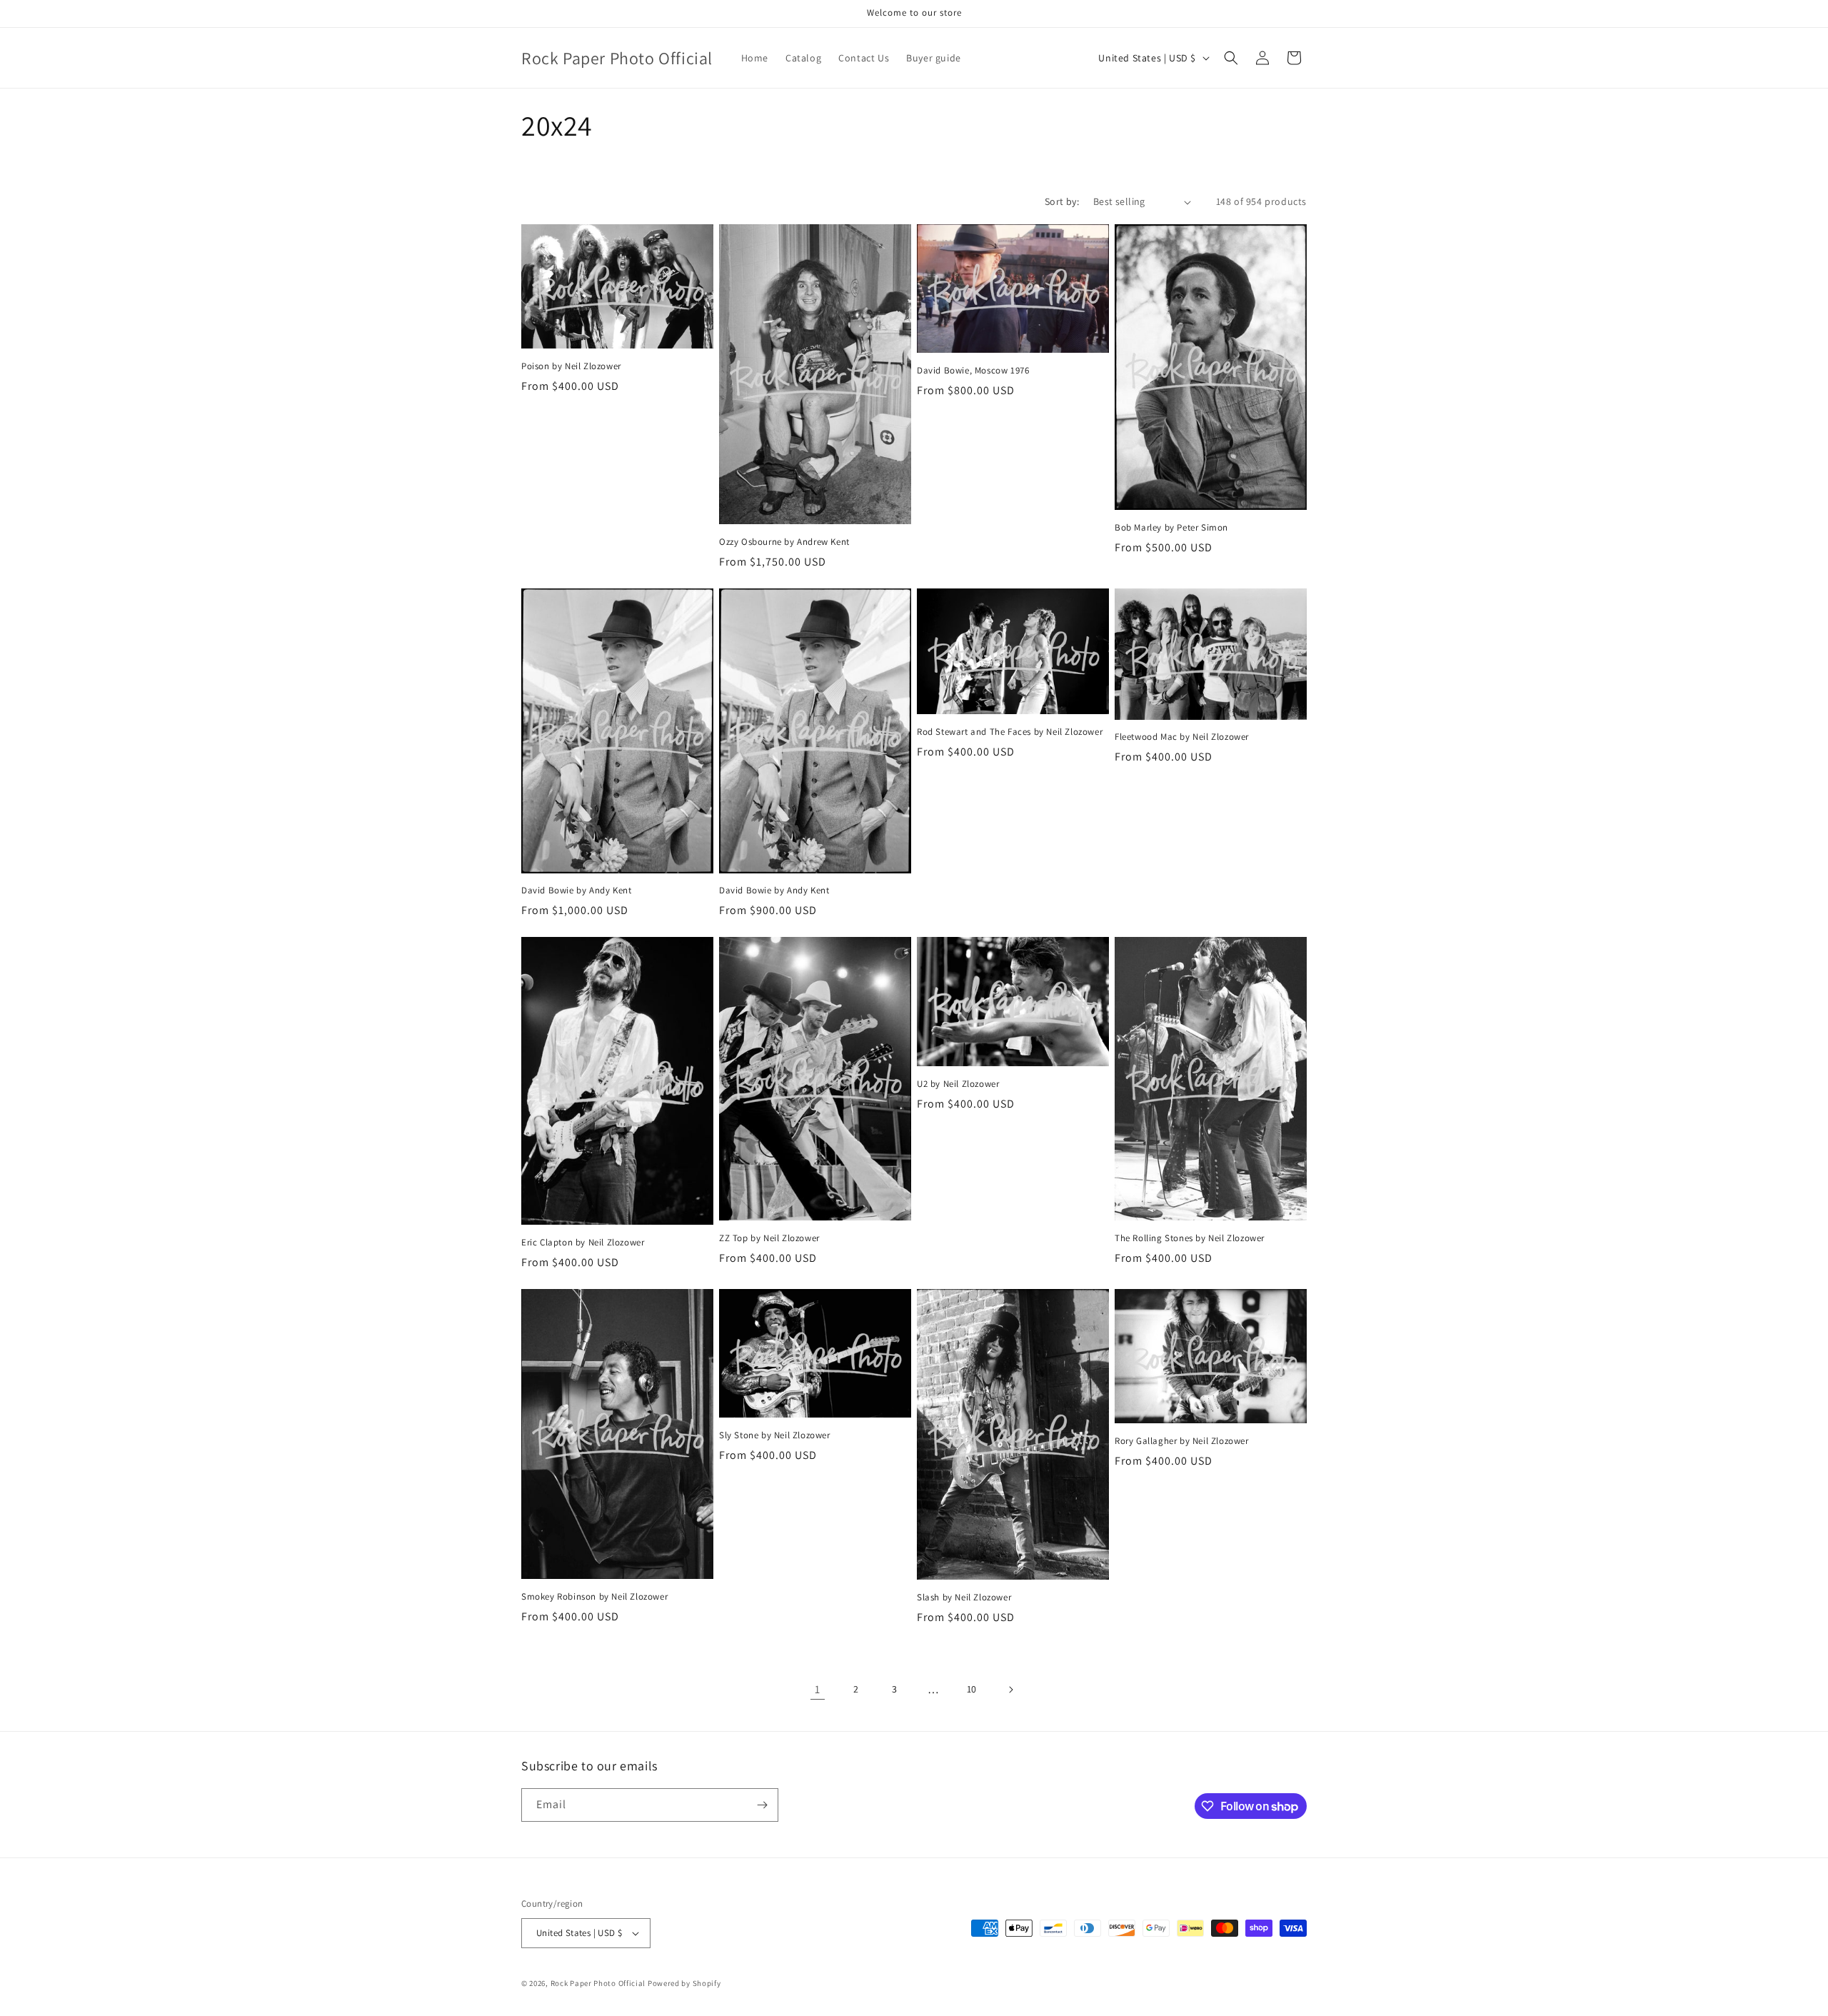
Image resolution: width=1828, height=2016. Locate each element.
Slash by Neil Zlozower (964, 1598)
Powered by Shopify (684, 1983)
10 (972, 1689)
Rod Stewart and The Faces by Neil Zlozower (1010, 732)
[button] (1231, 58)
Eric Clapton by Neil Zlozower (583, 1243)
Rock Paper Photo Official (599, 1983)
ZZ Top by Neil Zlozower (769, 1238)
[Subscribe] (762, 1805)
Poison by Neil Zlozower (571, 366)
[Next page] (1010, 1690)
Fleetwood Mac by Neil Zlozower (1182, 737)
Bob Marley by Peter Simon (1171, 528)
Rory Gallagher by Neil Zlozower (1182, 1441)
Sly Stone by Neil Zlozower (775, 1435)
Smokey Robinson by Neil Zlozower (594, 1597)
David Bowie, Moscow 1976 (973, 371)
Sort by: (1062, 201)
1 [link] (818, 1689)
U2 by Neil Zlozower (958, 1084)
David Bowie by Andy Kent (576, 891)
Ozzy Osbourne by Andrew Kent (784, 542)
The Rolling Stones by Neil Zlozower (1190, 1238)
